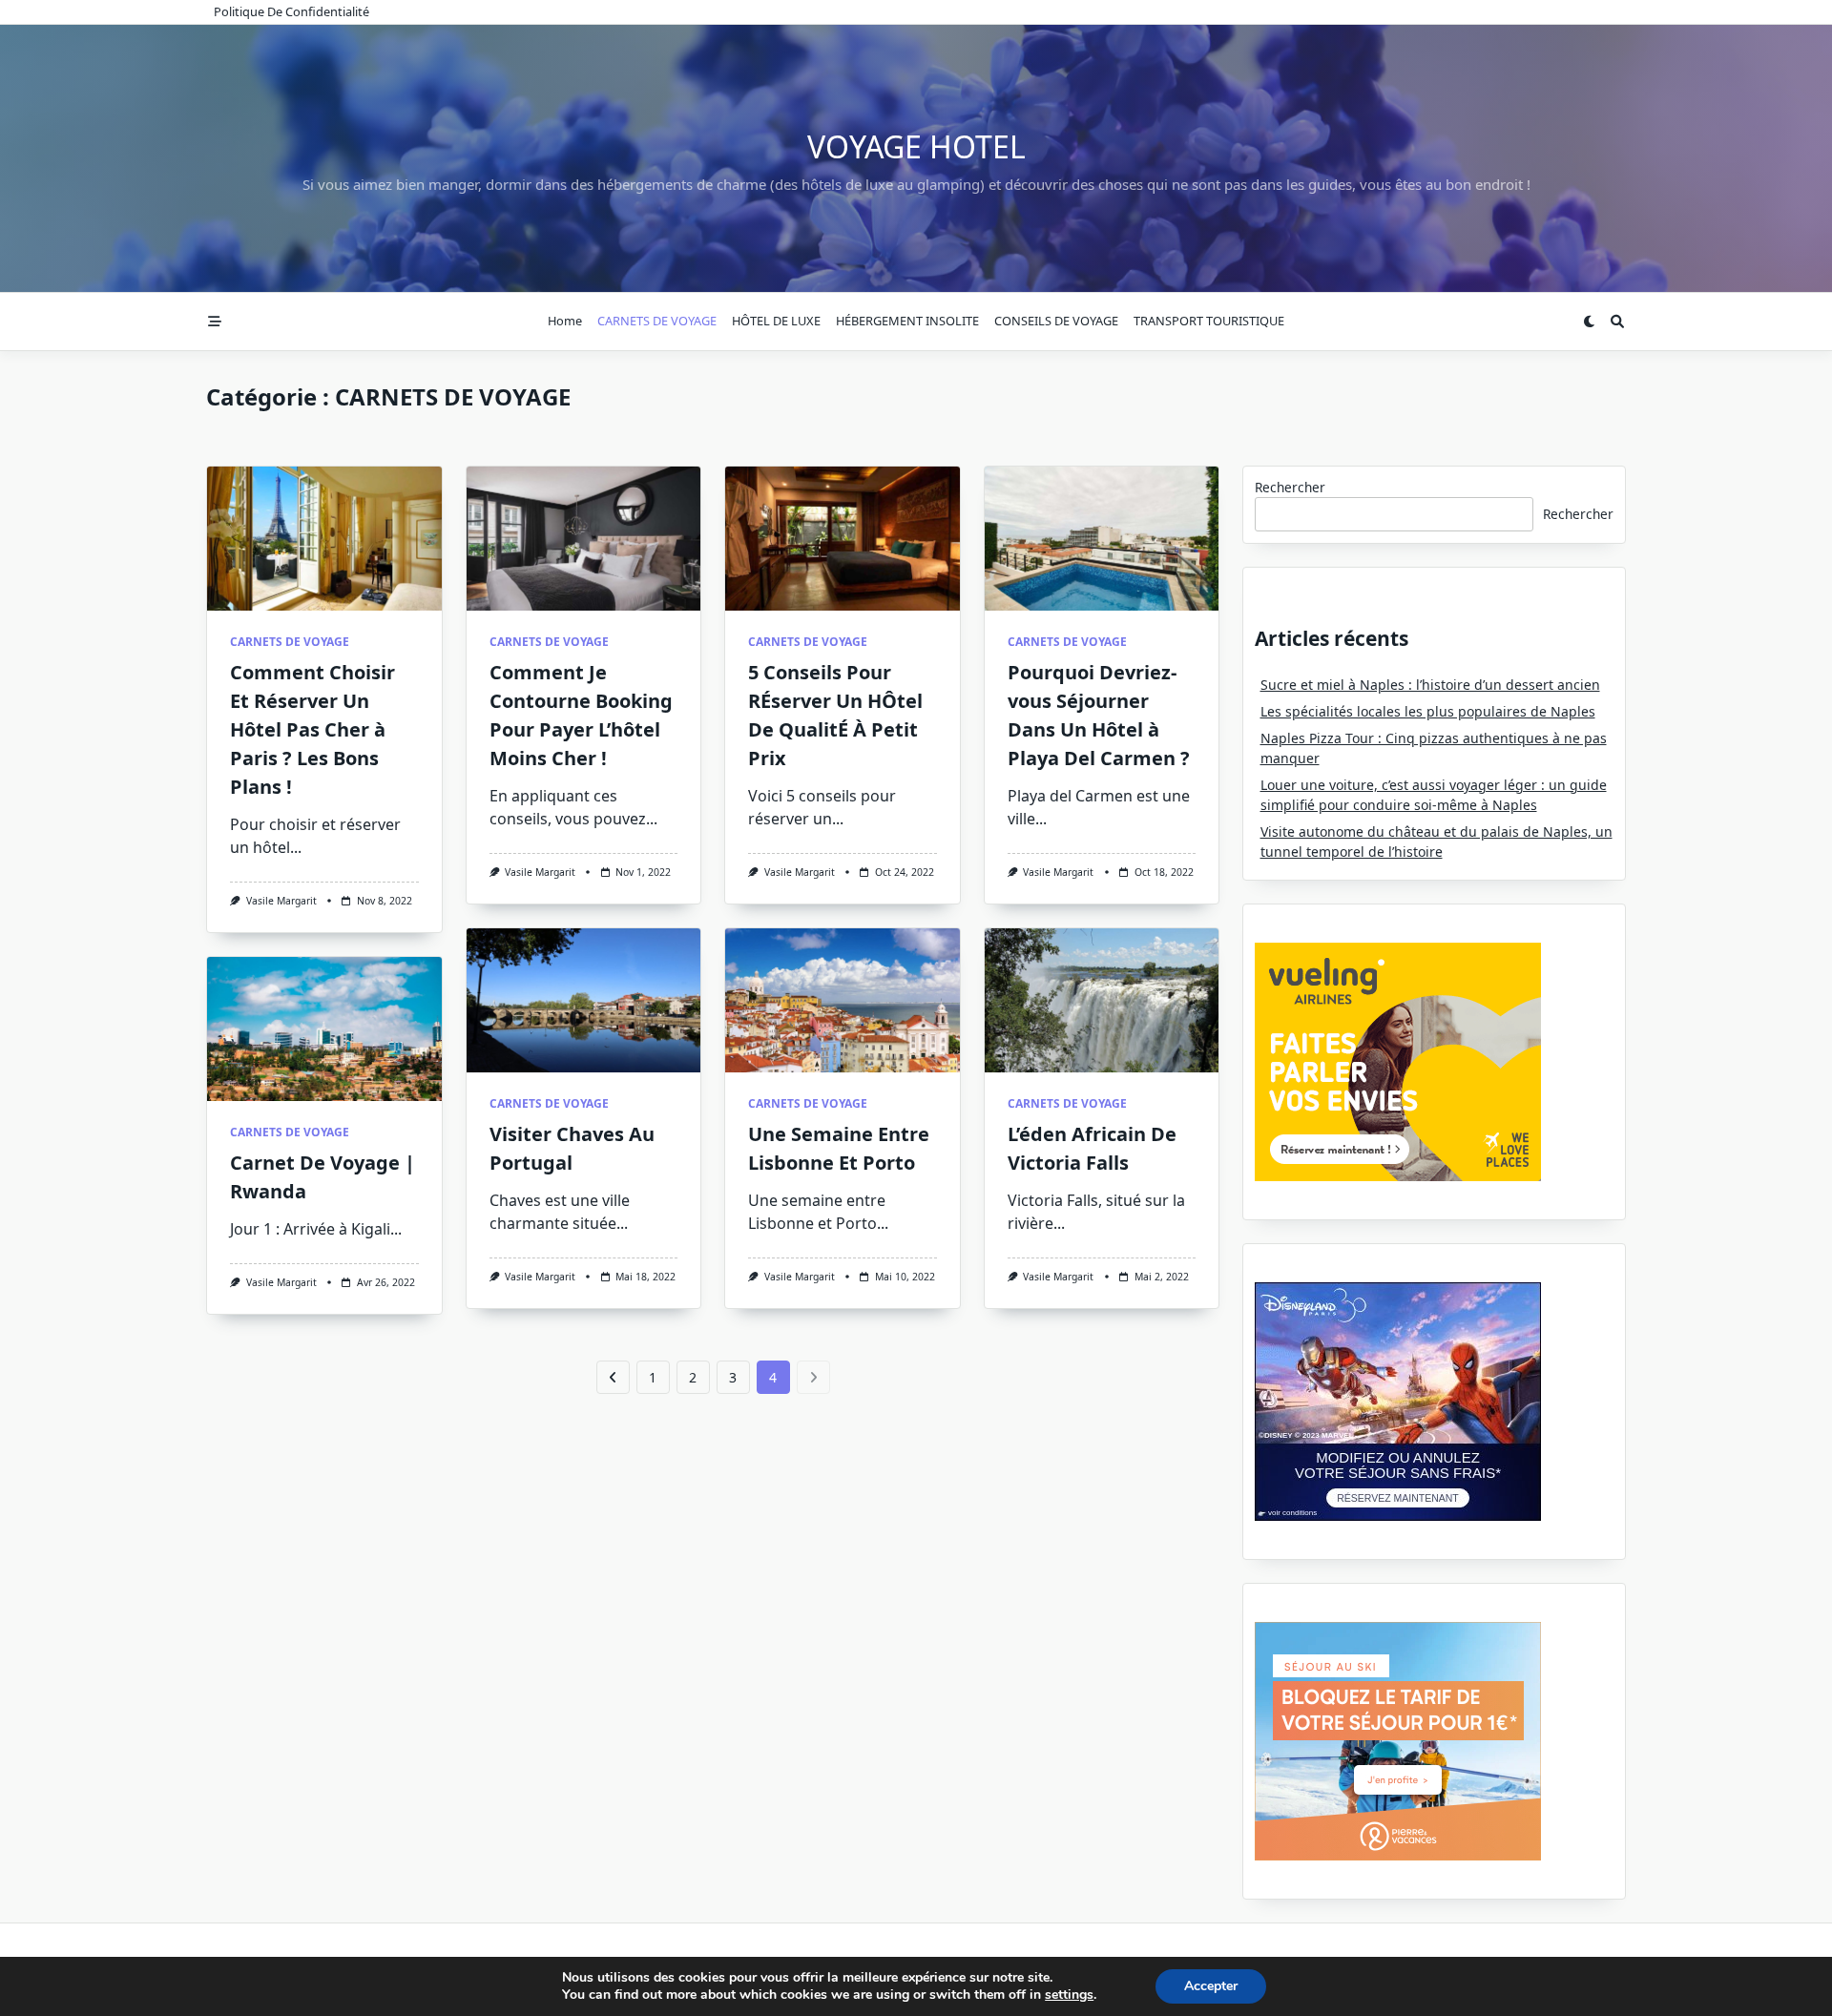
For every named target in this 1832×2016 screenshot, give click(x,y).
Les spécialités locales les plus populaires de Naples (1428, 711)
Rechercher (1290, 487)
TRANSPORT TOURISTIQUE (1209, 321)
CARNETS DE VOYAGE (657, 321)
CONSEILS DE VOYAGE (1056, 321)
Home (565, 321)
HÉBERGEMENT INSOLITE (907, 321)
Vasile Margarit (281, 901)
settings (1069, 1995)
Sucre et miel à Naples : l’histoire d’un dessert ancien (1430, 685)
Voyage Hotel (916, 146)
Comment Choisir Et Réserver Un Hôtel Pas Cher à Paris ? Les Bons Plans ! (312, 729)
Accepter (1211, 1986)
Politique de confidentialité (291, 11)
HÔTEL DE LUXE (776, 321)
